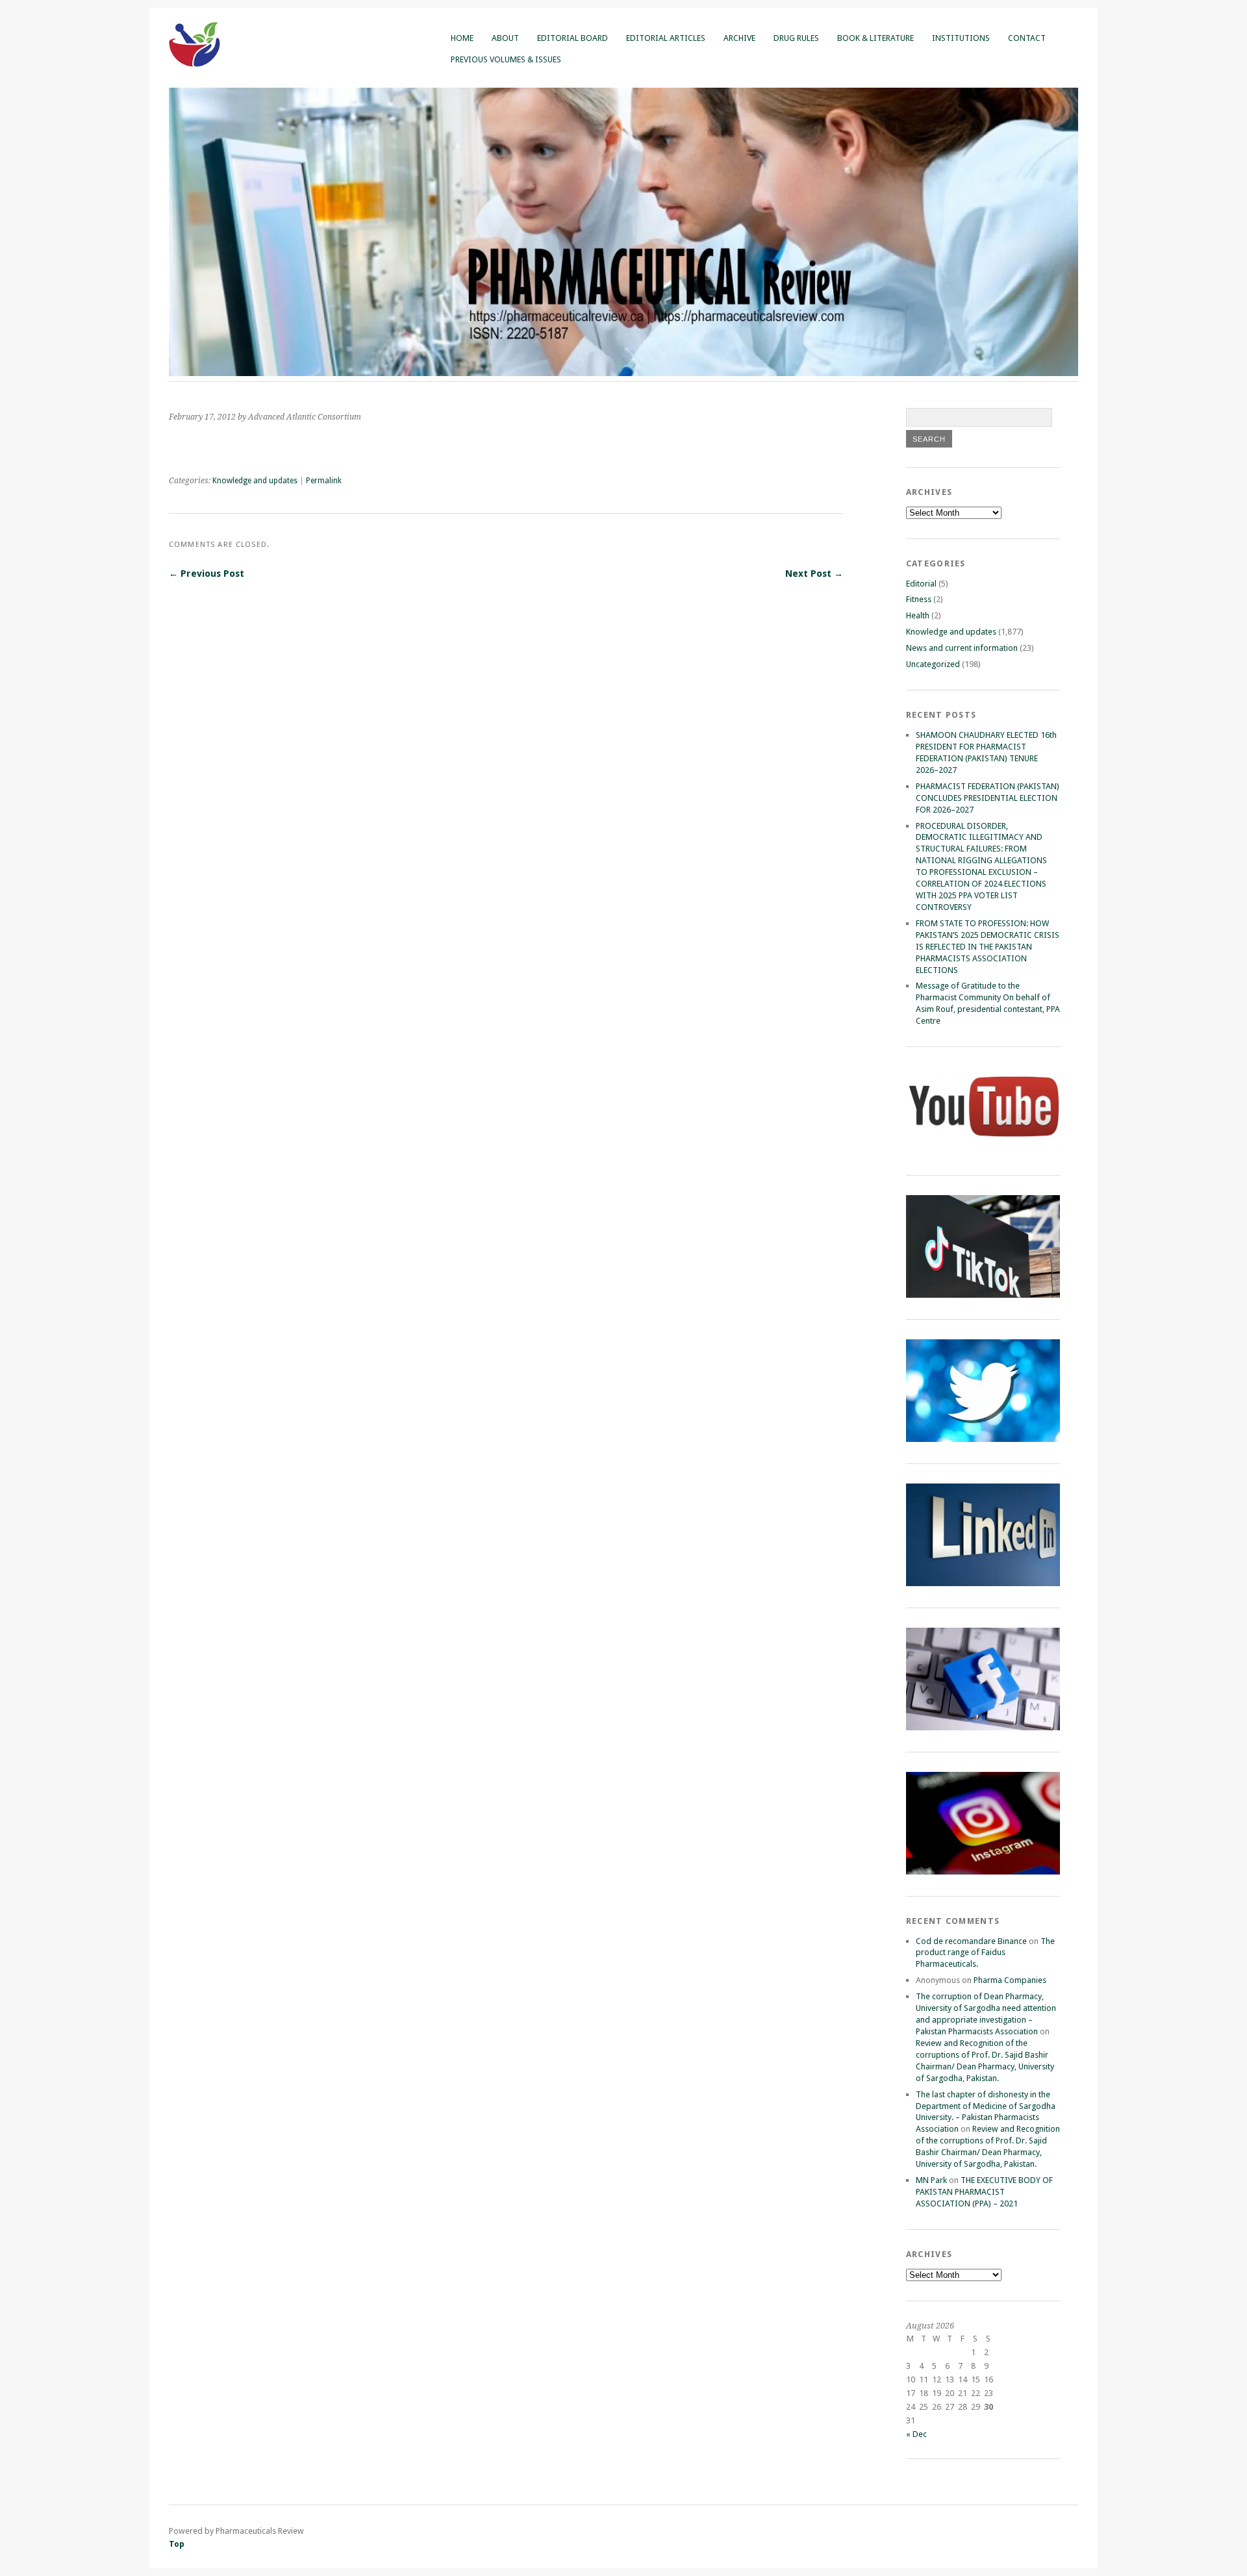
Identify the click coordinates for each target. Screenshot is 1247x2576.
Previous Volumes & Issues (506, 59)
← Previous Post (207, 574)
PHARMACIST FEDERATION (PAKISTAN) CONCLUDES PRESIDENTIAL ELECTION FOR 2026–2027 (988, 798)
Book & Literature (875, 38)
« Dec (916, 2434)
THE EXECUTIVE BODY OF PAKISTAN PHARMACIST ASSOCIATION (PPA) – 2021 (984, 2192)
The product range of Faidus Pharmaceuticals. (985, 1953)
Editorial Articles (666, 38)
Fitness (919, 599)
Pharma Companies (1010, 1980)
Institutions (961, 38)
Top (177, 2544)
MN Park (931, 2180)
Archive (739, 38)
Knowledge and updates (255, 481)
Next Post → (814, 574)
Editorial (921, 584)
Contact (1027, 38)
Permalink (324, 481)
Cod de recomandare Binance (971, 1941)
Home (462, 38)
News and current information (962, 648)
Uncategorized (933, 664)
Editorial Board (573, 38)
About (505, 38)
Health (918, 615)
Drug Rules (796, 38)
